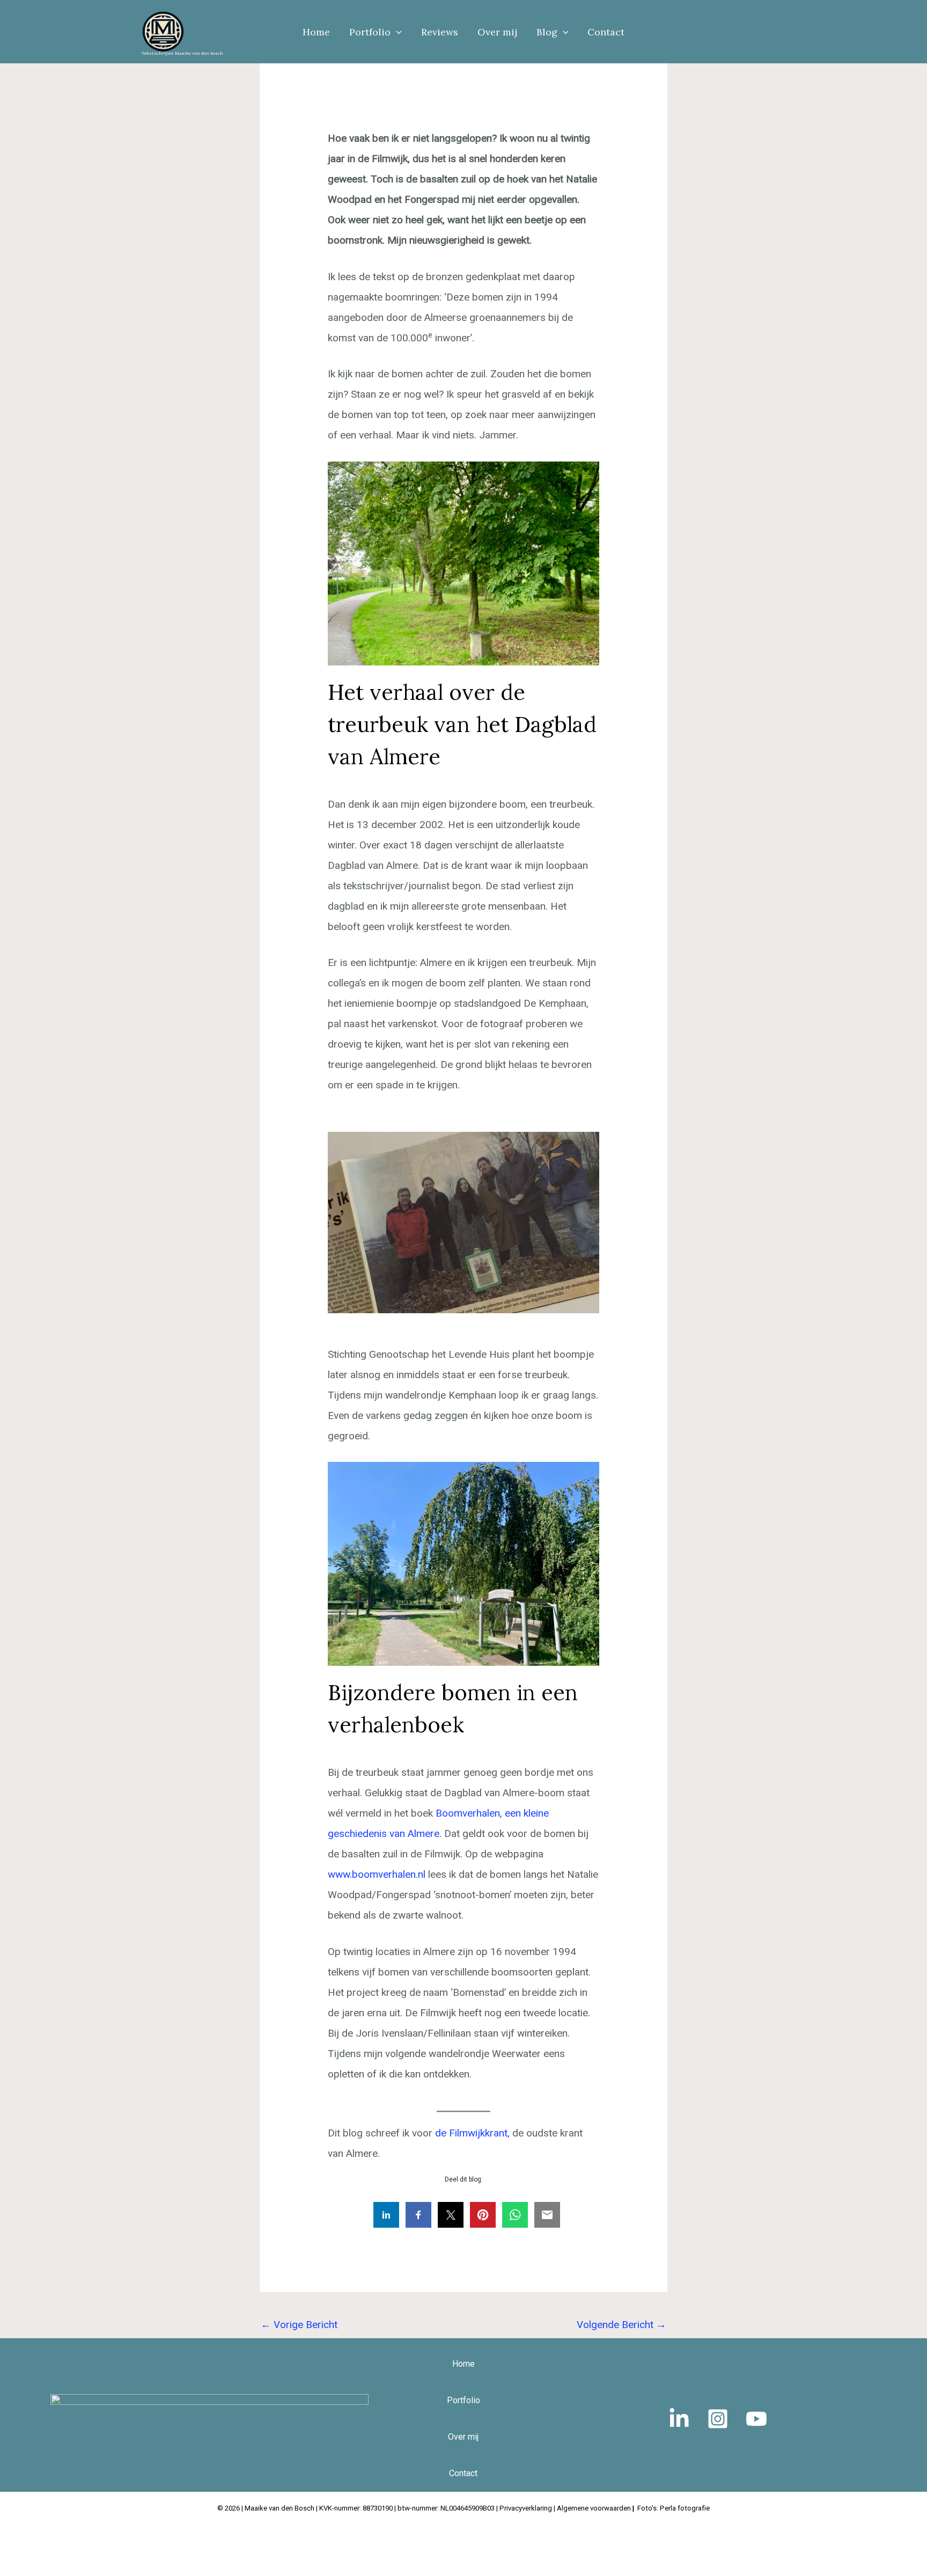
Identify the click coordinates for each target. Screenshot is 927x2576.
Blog (547, 32)
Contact (606, 32)
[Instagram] (718, 2419)
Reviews (440, 32)
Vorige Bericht (299, 2325)
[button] (396, 32)
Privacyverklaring (526, 2508)
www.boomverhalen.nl (377, 1874)
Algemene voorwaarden (595, 2508)
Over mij (497, 32)
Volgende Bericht (621, 2325)
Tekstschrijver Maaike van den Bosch (182, 53)
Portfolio (370, 32)
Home (316, 32)
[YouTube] (756, 2419)
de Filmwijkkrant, (472, 2133)
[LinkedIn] (679, 2419)
